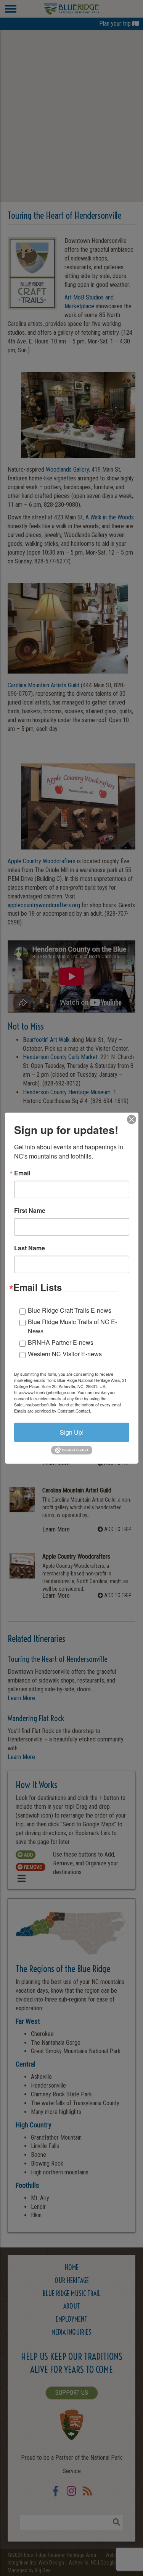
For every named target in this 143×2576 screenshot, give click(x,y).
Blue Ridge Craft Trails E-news (70, 1310)
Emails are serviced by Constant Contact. (53, 1410)
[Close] (132, 1119)
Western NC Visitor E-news (65, 1353)
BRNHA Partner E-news (61, 1342)
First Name (30, 1210)
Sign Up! (72, 1432)
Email (22, 1173)
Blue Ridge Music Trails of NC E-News (72, 1326)
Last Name (30, 1248)
